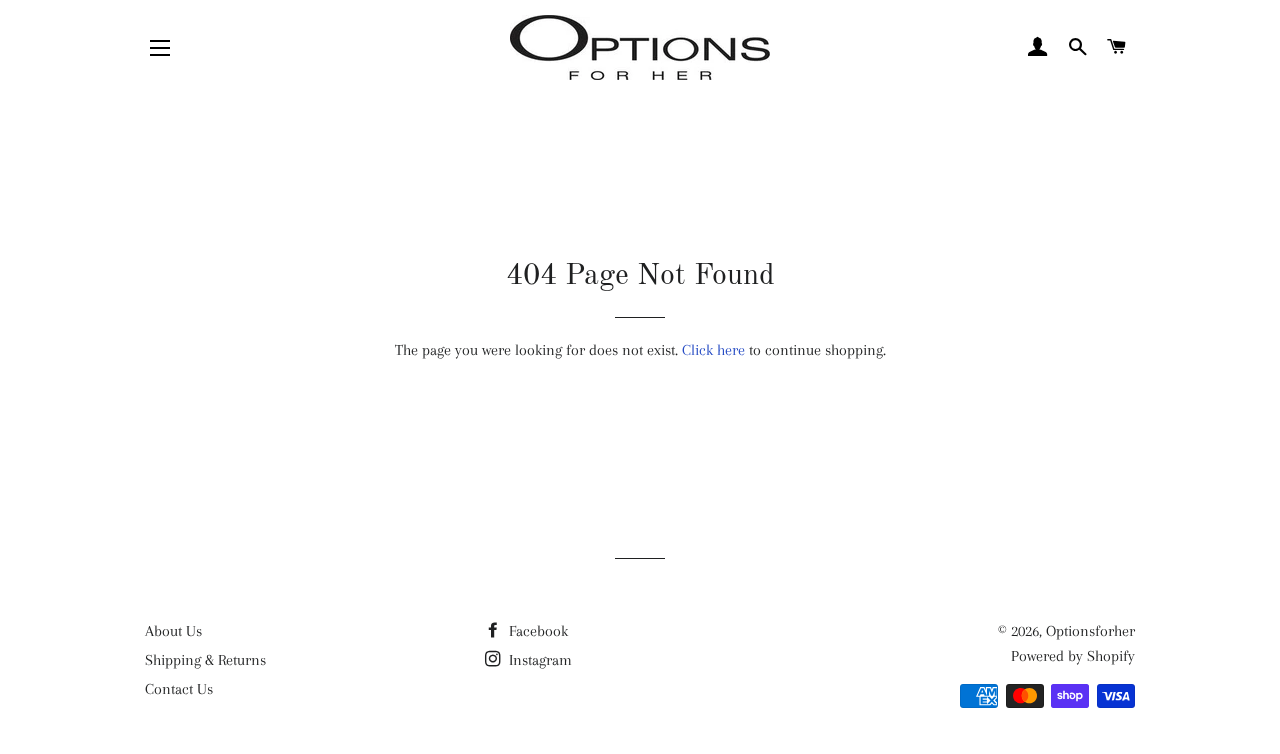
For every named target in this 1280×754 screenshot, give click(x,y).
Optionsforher (1090, 631)
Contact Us (179, 689)
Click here (713, 350)
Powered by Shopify (1073, 656)
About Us (173, 631)
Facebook (536, 631)
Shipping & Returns (205, 660)
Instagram (538, 660)
